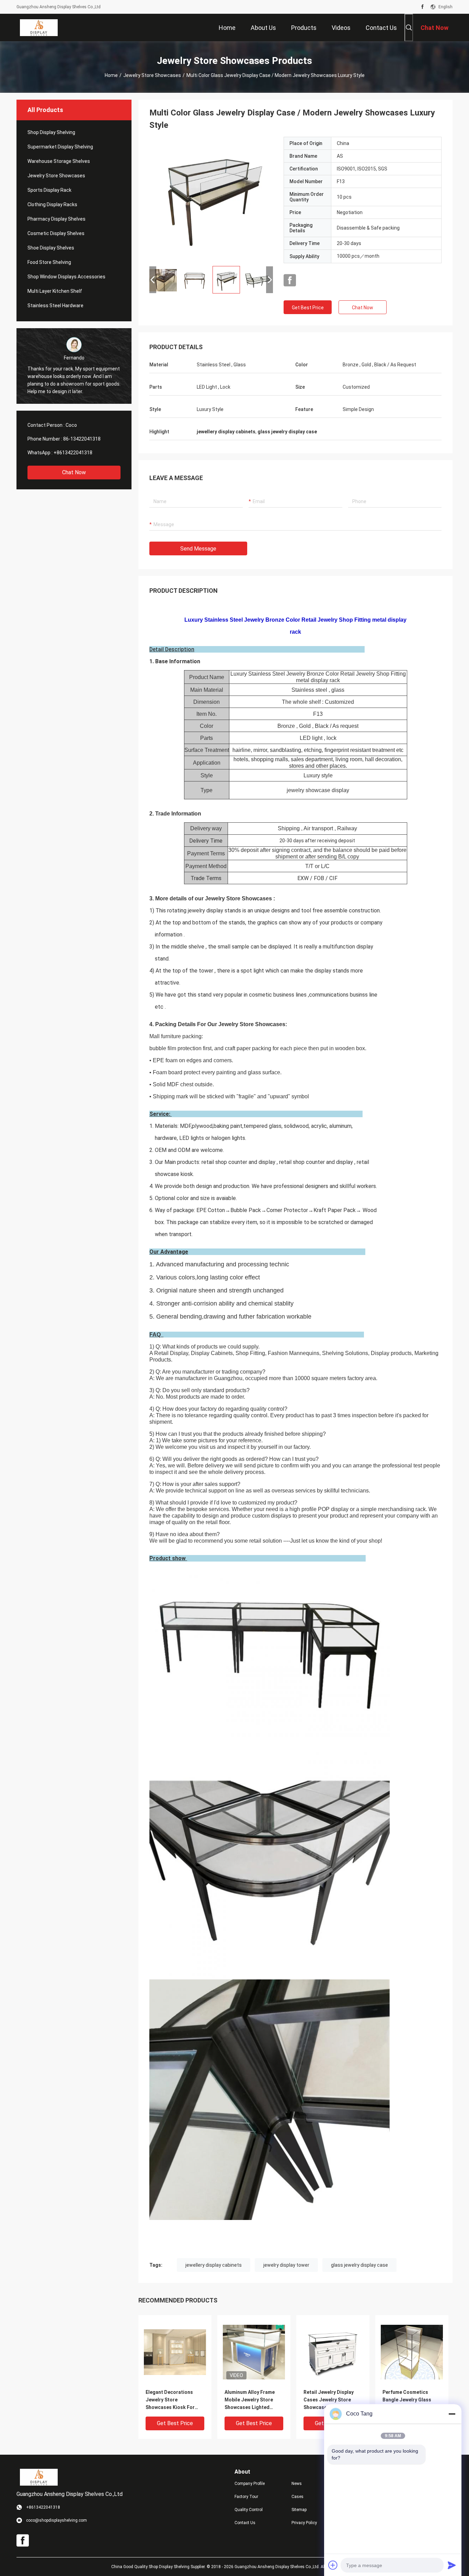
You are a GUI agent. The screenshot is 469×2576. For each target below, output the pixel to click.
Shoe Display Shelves (51, 248)
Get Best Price (308, 308)
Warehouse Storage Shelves (59, 161)
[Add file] (333, 2565)
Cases (298, 2497)
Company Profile (250, 2484)
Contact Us (245, 2523)
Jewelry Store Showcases (152, 75)
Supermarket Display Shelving (60, 147)
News (297, 2484)
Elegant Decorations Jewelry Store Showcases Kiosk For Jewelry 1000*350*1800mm (170, 2400)
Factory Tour (246, 2497)
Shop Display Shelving (51, 132)
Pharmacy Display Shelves (56, 219)
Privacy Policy (304, 2523)
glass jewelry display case (359, 2265)
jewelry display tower (286, 2265)
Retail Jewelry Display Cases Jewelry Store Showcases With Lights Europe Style (330, 2400)
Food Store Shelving (49, 262)
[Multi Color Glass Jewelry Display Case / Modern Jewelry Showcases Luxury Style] (211, 199)
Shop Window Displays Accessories (66, 277)
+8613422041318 (73, 453)
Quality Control (249, 2510)
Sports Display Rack (49, 190)
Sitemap (299, 2510)
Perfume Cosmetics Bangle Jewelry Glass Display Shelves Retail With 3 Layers (408, 2400)
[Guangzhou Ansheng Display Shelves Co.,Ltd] (39, 27)
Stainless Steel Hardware (55, 306)
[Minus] (452, 2414)
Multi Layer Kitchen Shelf (55, 291)
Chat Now (74, 472)
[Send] (452, 2565)
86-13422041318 (82, 439)
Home (111, 75)
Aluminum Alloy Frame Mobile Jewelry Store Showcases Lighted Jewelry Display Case (250, 2400)
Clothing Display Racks (52, 204)
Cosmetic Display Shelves (56, 233)
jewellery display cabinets (214, 2265)
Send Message (198, 549)
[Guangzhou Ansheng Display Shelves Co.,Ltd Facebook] (422, 7)
